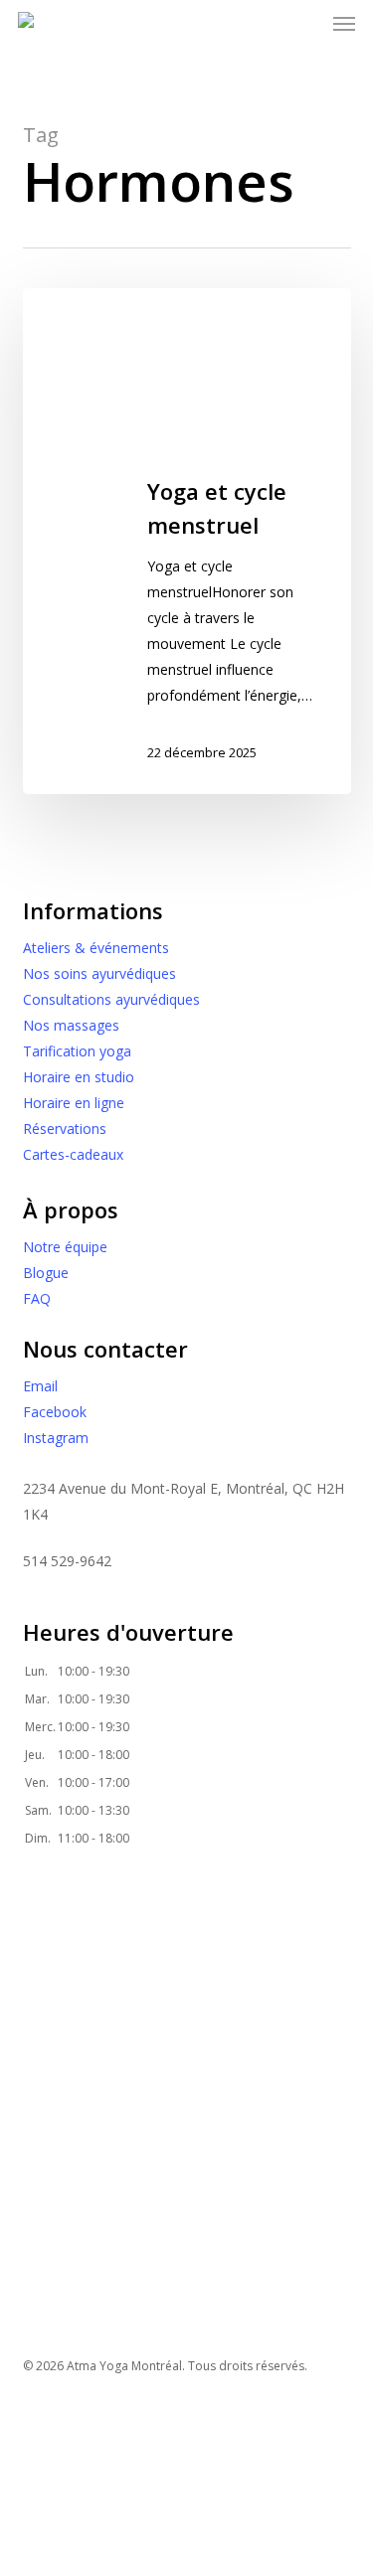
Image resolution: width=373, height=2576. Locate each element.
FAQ (37, 1298)
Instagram (56, 1438)
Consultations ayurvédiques (111, 999)
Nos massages (71, 1025)
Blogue (46, 1273)
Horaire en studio (79, 1077)
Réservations (65, 1128)
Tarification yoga (77, 1051)
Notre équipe (65, 1247)
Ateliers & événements (96, 948)
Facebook (55, 1412)
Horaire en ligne (74, 1103)
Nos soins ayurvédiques (99, 973)
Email (40, 1386)
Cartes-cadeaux (73, 1154)
